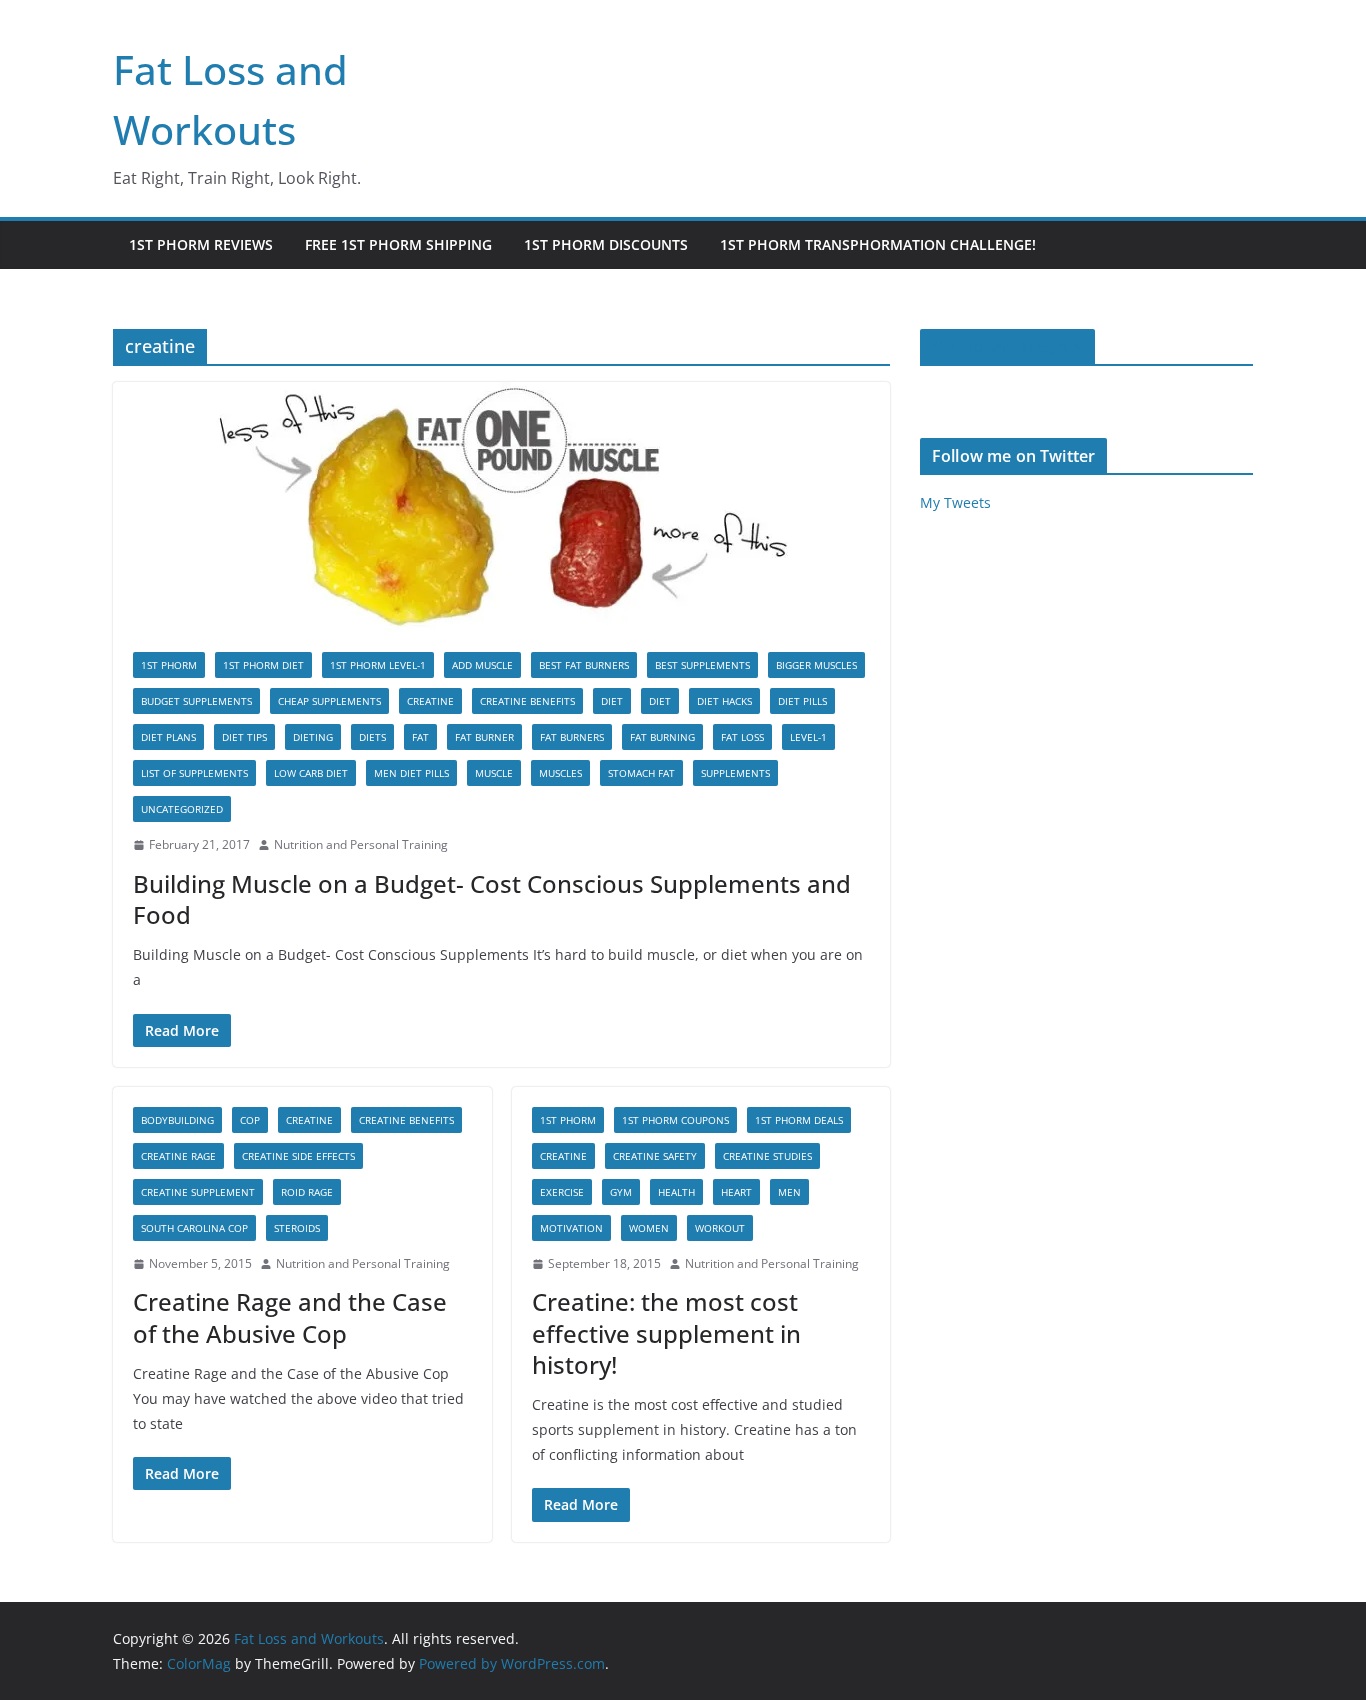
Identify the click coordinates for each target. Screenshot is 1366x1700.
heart (736, 1192)
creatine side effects (298, 1156)
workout (720, 1228)
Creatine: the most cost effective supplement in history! (666, 1332)
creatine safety (655, 1156)
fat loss (742, 737)
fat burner (484, 737)
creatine (430, 701)
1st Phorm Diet (263, 665)
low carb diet (311, 773)
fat (420, 737)
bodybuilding (177, 1120)
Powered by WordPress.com (512, 1663)
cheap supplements (329, 701)
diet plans (168, 737)
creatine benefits (527, 701)
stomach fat (641, 773)
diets (372, 737)
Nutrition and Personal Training (361, 844)
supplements (735, 773)
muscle (494, 773)
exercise (562, 1192)
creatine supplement (198, 1192)
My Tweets (955, 502)
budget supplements (196, 701)
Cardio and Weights (1007, 347)
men (789, 1192)
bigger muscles (816, 665)
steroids (297, 1228)
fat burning (662, 737)
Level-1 (808, 737)
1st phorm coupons (675, 1120)
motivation (571, 1228)
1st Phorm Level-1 (378, 665)
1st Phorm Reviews (201, 244)
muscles (560, 773)
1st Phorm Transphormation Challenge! (878, 244)
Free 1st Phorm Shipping (398, 244)
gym (621, 1192)
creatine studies (767, 1156)
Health (676, 1192)
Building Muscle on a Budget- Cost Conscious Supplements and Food (492, 899)
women (649, 1228)
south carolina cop (194, 1228)
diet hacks (724, 701)
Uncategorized (182, 809)
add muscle (482, 665)
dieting (313, 737)
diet (612, 701)
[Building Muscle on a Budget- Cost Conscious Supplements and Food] (501, 507)
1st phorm (169, 665)
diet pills (802, 701)
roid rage (307, 1192)
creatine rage (178, 1156)
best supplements (702, 665)
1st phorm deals (799, 1120)
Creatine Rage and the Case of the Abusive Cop (290, 1317)
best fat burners (584, 665)
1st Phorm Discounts (606, 244)
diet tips (244, 737)
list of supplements (194, 773)
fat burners (572, 737)
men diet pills (411, 773)
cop (250, 1120)
